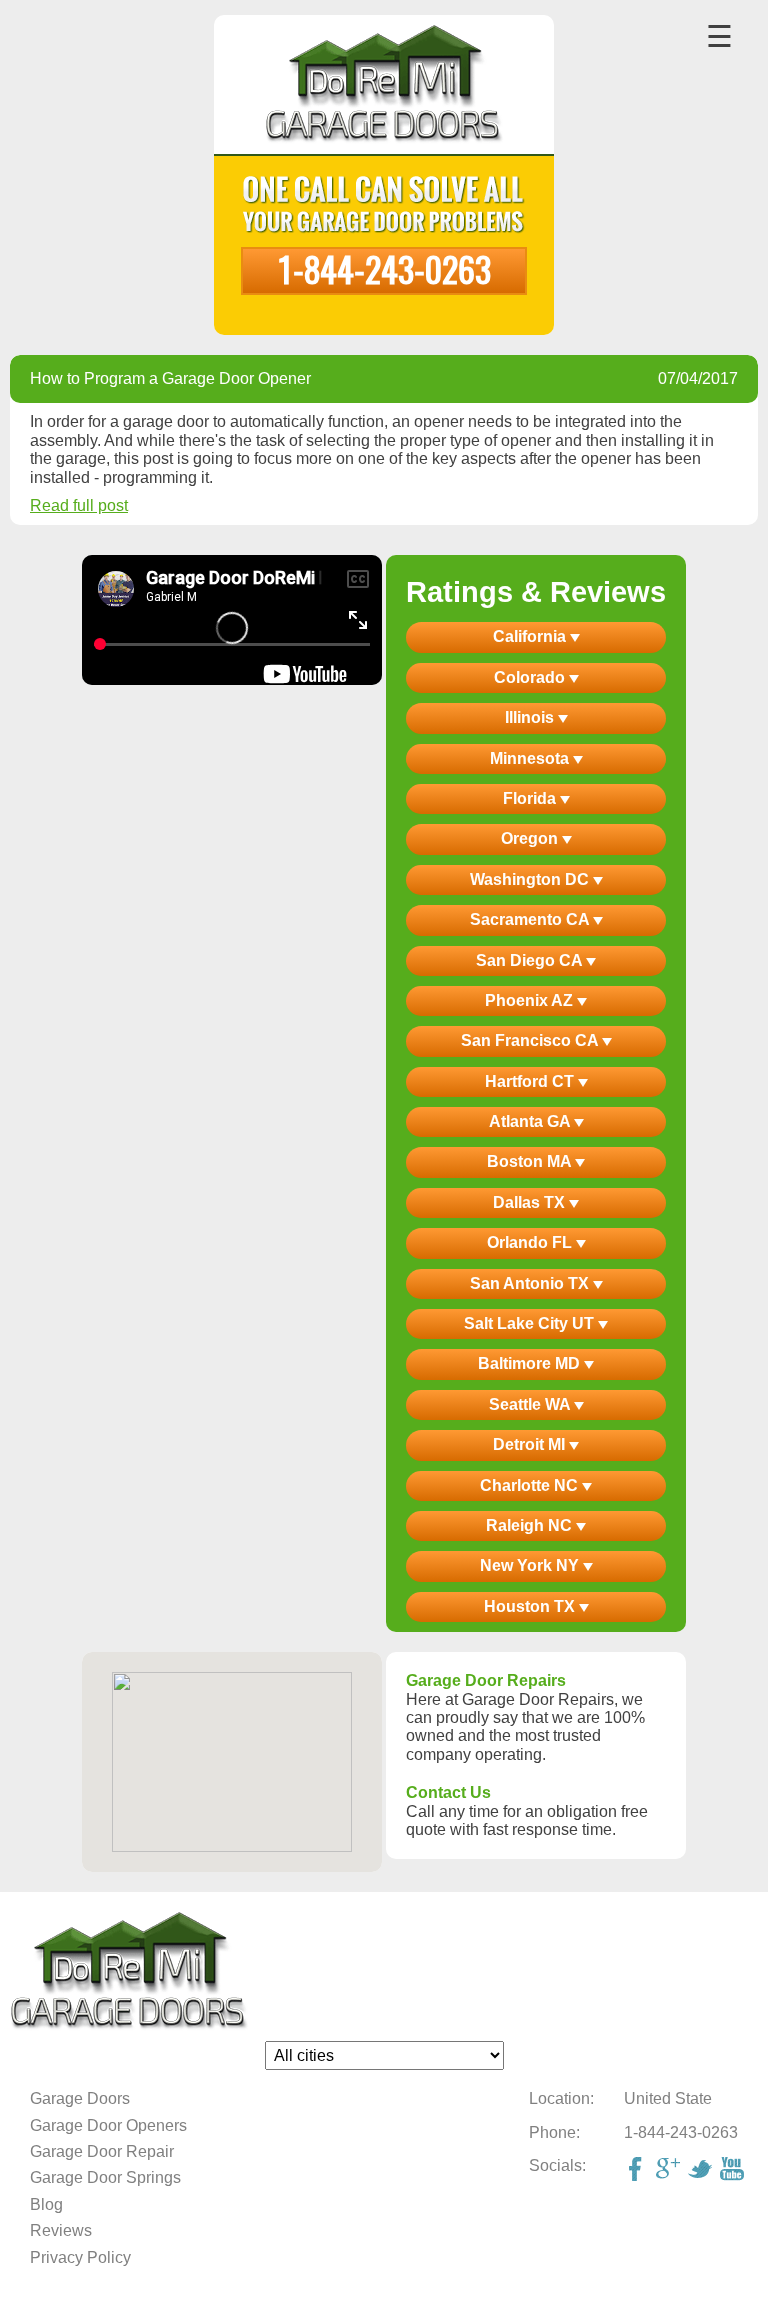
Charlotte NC (531, 1485)
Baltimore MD (531, 1363)
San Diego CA (531, 960)
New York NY (531, 1565)
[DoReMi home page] (384, 1971)
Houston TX (531, 1606)
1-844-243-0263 (384, 268)
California (531, 636)
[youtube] (734, 2171)
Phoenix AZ (531, 1000)
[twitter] (702, 2171)
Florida (531, 798)
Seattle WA (531, 1404)
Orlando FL (531, 1242)
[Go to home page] (384, 86)
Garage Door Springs (105, 2177)
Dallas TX (531, 1202)
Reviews (61, 2230)
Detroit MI (531, 1444)
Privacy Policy (80, 2257)
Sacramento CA (531, 919)
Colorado (531, 677)
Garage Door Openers (108, 2125)
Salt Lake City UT (531, 1323)
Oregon (531, 838)
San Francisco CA (531, 1040)
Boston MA (531, 1161)
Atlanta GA (531, 1121)
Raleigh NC (531, 1525)
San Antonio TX (531, 1283)
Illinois (531, 717)
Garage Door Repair (102, 2151)
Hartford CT (531, 1081)
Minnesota (531, 758)
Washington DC (531, 879)
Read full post (79, 505)
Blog (46, 2204)
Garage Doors (80, 2098)
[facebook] (638, 2171)
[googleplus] (670, 2171)
